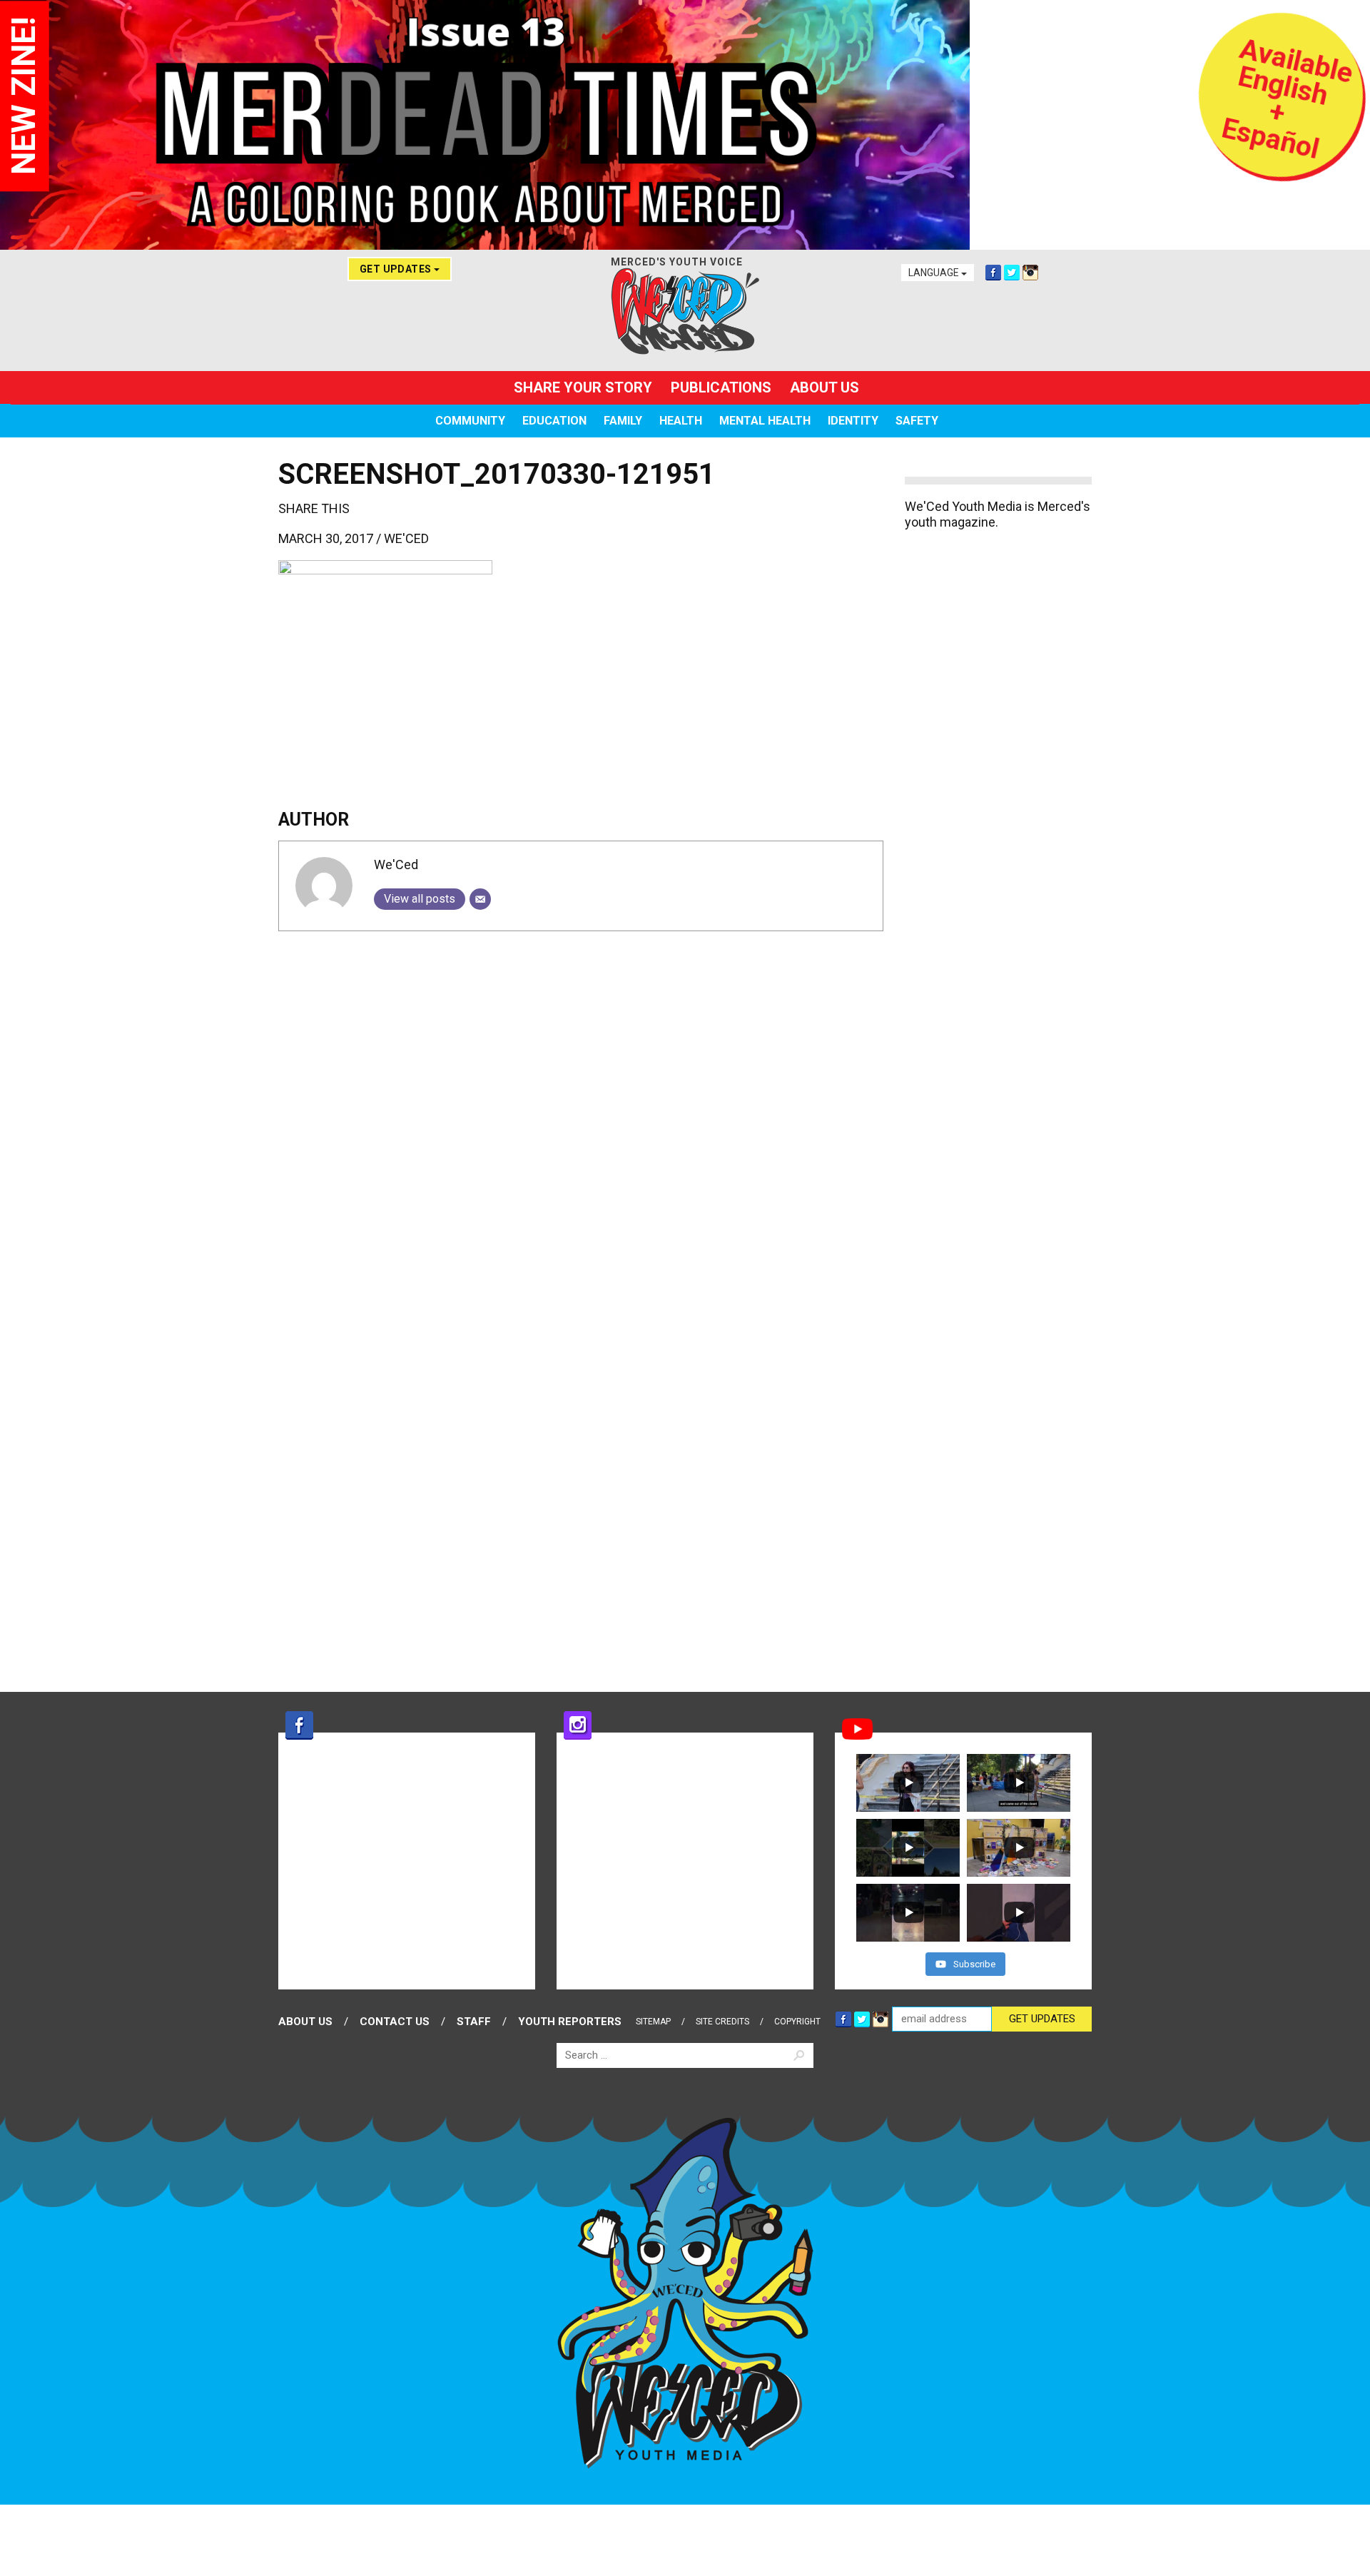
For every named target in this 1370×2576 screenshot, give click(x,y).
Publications (721, 387)
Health (681, 421)
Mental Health (765, 421)
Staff (474, 2022)
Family (623, 421)
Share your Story (583, 387)
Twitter (1012, 273)
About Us (824, 387)
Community (470, 421)
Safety (917, 421)
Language (935, 273)
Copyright (797, 2022)
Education (554, 421)
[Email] (480, 899)
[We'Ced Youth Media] (685, 311)
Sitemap (653, 2022)
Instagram (1030, 273)
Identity (853, 421)
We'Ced (406, 538)
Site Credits (722, 2022)
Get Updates (397, 269)
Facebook (993, 273)
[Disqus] (581, 1120)
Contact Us (395, 2022)
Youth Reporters (570, 2022)
